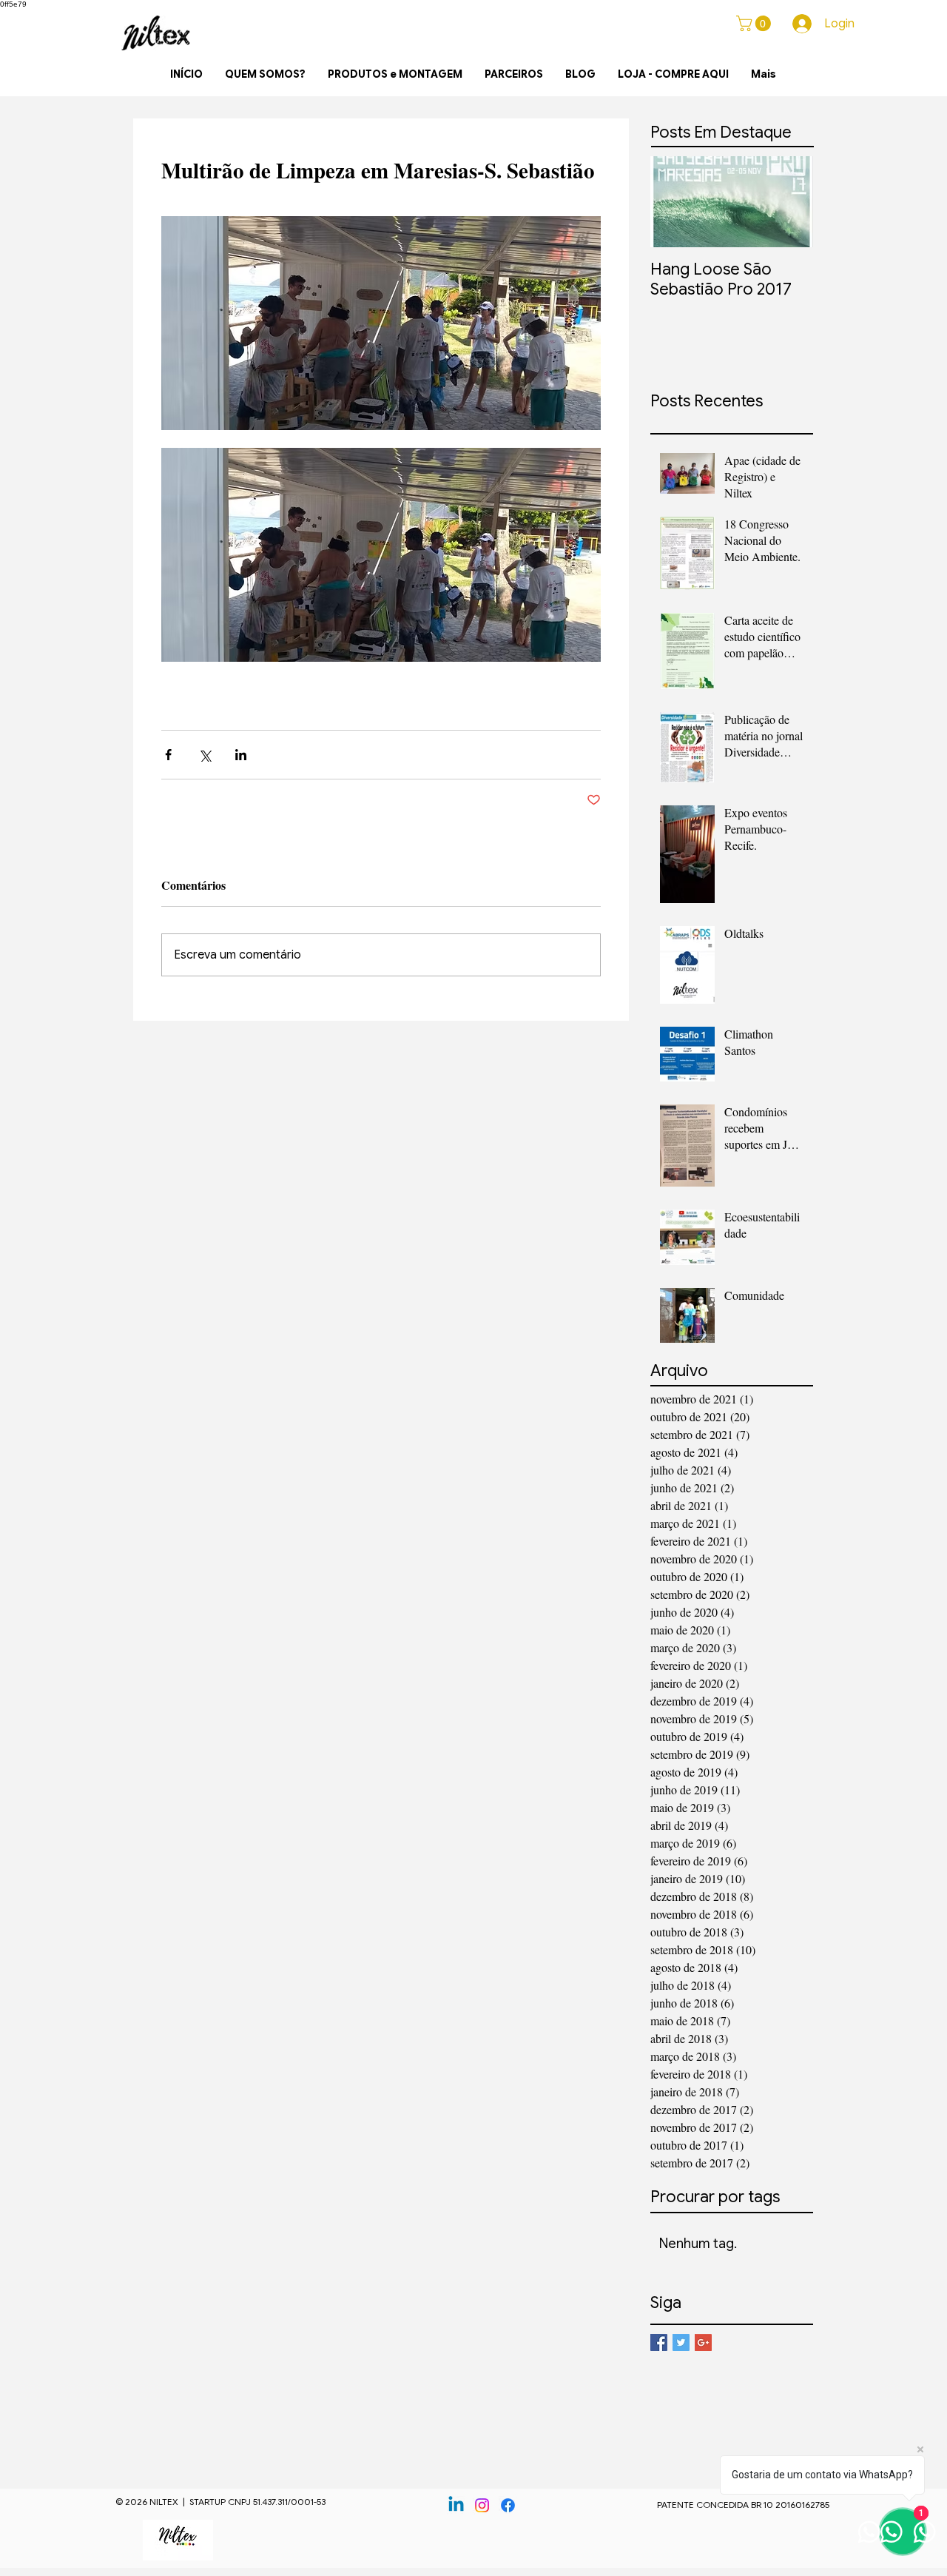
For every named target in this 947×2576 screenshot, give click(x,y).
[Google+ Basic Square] (703, 2342)
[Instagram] (482, 2505)
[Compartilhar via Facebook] (168, 755)
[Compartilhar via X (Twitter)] (205, 755)
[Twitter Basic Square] (681, 2342)
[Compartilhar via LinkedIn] (241, 755)
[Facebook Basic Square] (659, 2342)
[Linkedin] (456, 2505)
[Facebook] (508, 2505)
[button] (755, 23)
